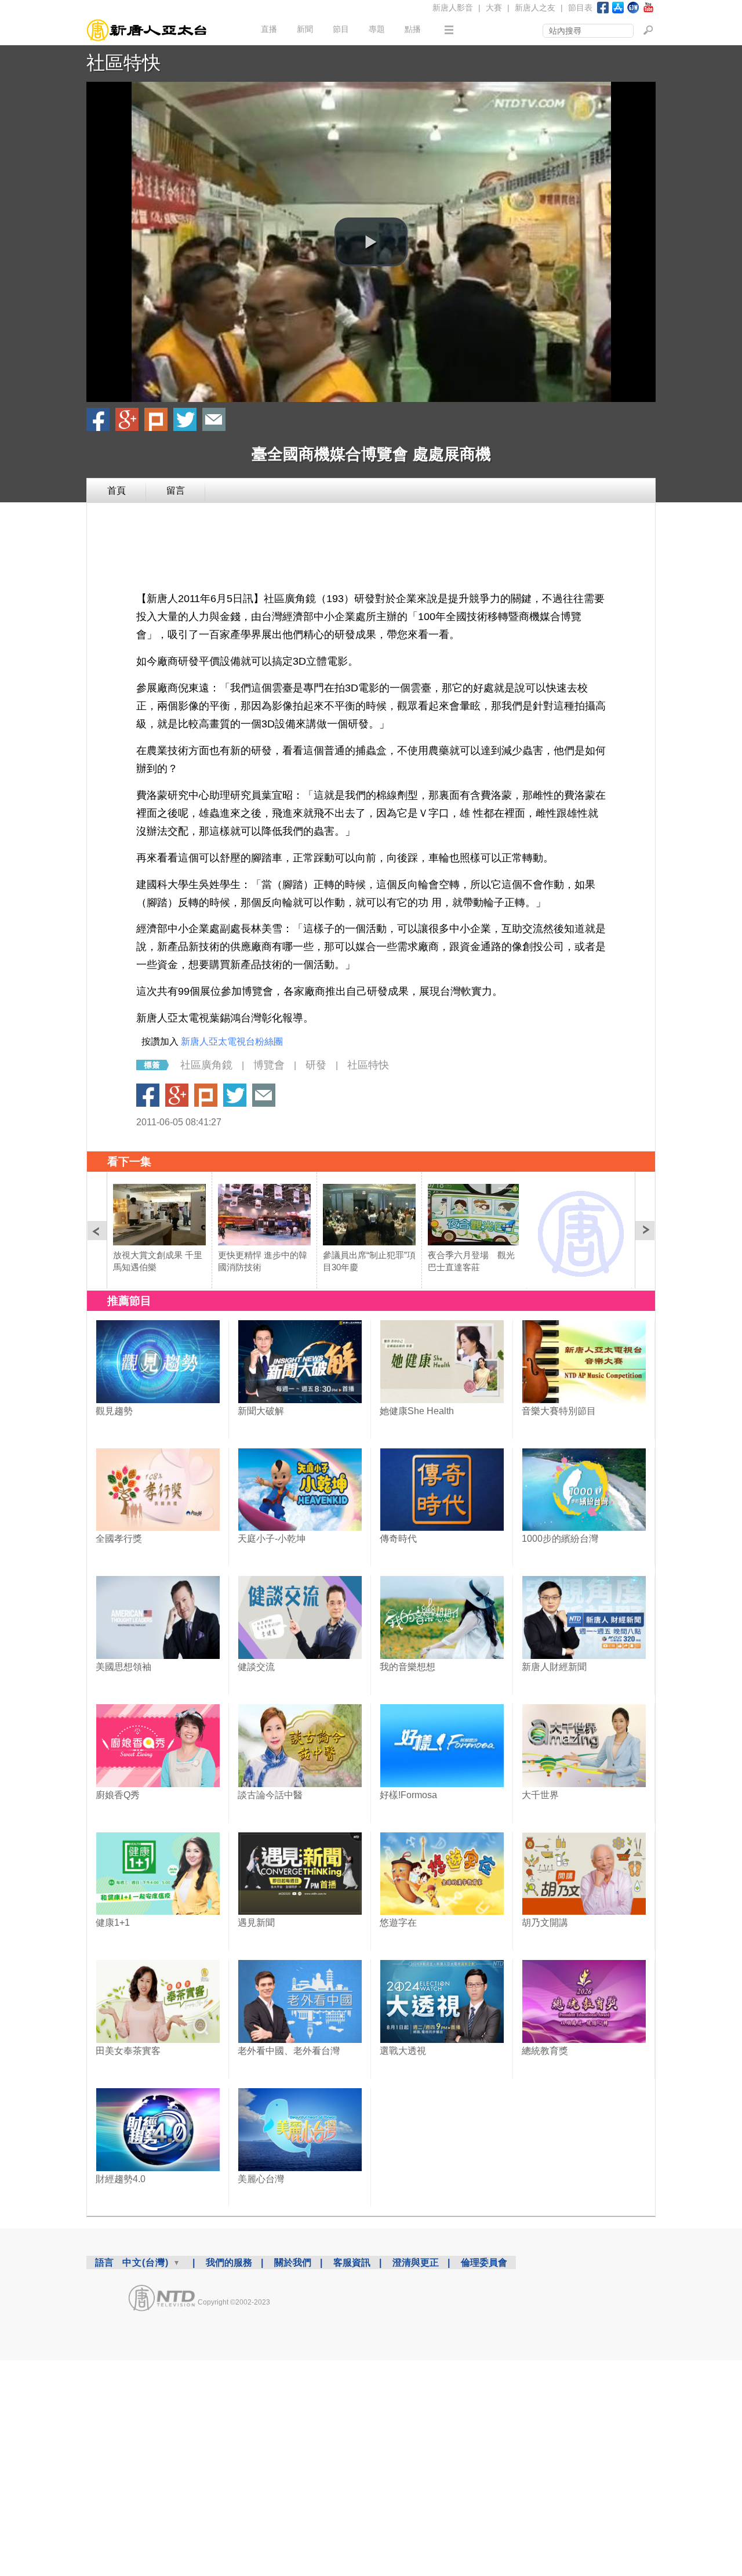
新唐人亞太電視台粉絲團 (232, 1041)
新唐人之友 (535, 8)
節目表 (580, 8)
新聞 (305, 29)
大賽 (494, 8)
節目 (341, 29)
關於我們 (293, 2262)
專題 (377, 29)
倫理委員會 (484, 2262)
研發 (316, 1065)
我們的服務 (229, 2262)
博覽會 (269, 1065)
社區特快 (123, 63)
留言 (176, 490)
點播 (413, 29)
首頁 (117, 490)
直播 (269, 29)
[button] (371, 242)
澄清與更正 (416, 2262)
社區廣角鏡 (206, 1065)
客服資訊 (352, 2262)
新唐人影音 (453, 8)
